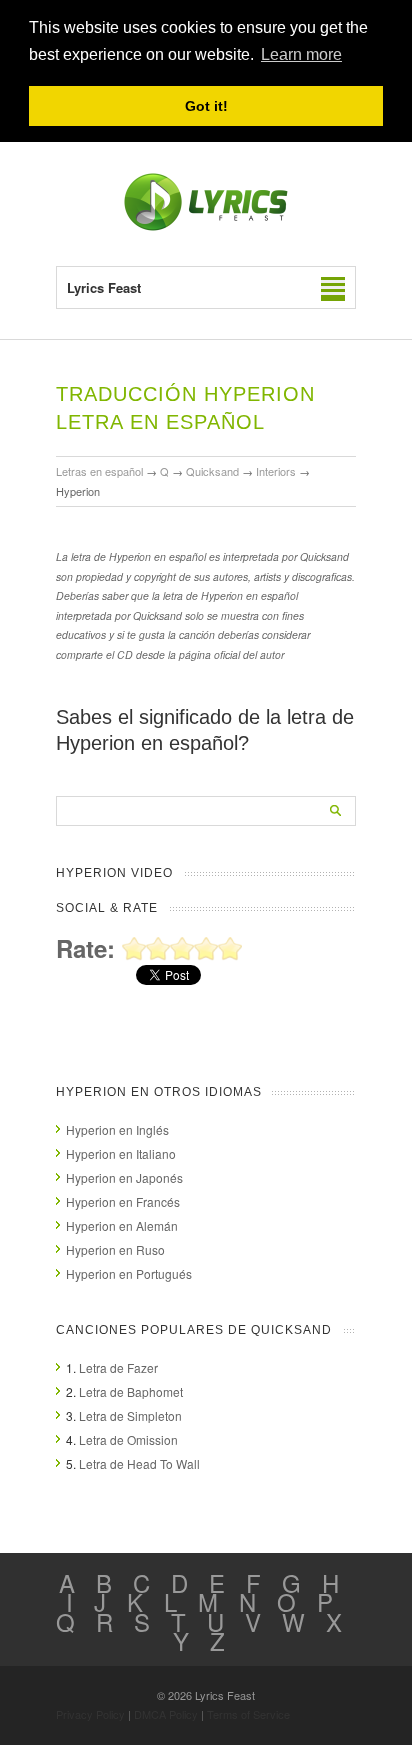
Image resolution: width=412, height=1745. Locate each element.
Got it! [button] (206, 106)
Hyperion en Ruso (115, 1249)
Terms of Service (248, 1714)
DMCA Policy (166, 1714)
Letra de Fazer (118, 1367)
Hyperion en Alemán (122, 1225)
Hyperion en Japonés (124, 1177)
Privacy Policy (90, 1714)
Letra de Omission (128, 1439)
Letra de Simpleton (130, 1415)
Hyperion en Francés (123, 1201)
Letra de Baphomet (131, 1391)
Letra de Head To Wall (139, 1463)
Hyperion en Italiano (121, 1153)
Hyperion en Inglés (117, 1129)
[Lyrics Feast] (206, 226)
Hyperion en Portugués (129, 1273)
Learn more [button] (301, 54)
